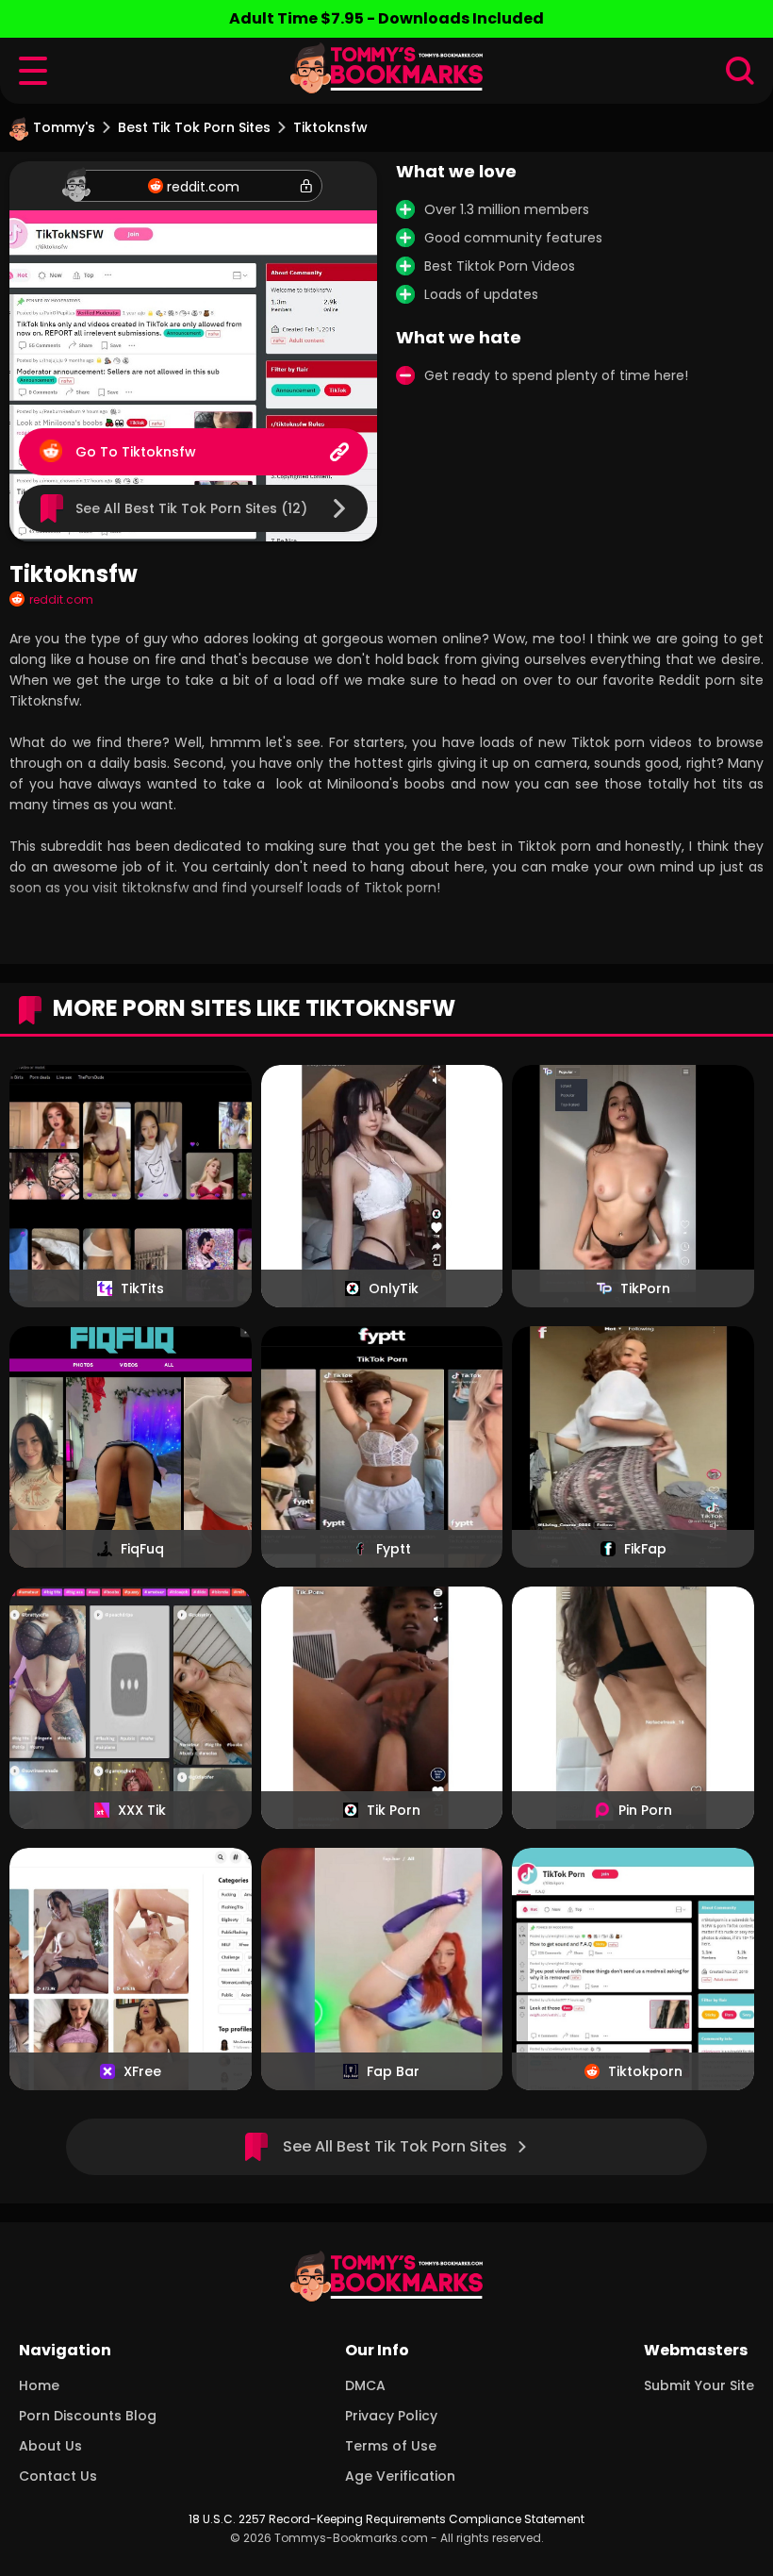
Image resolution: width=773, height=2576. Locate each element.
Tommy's (64, 127)
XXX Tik (142, 1810)
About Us (50, 2446)
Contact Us (58, 2476)
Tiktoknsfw (159, 452)
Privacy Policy (391, 2416)
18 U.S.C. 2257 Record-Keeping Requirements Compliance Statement (386, 2519)
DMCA (365, 2385)
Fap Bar (393, 2071)
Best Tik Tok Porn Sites (194, 127)
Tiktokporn (645, 2071)
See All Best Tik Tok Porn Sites (395, 2146)
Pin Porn (645, 1810)
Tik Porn (394, 1810)
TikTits (142, 1288)
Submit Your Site (699, 2385)
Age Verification (400, 2476)
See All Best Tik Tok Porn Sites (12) (191, 508)
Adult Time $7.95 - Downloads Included (386, 18)
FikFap (645, 1549)
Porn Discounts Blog (88, 2416)
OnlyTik (394, 1288)
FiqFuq (142, 1549)
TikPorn (645, 1288)
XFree (142, 2071)
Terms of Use (391, 2446)
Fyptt (394, 1549)
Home (39, 2385)
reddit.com (203, 187)
